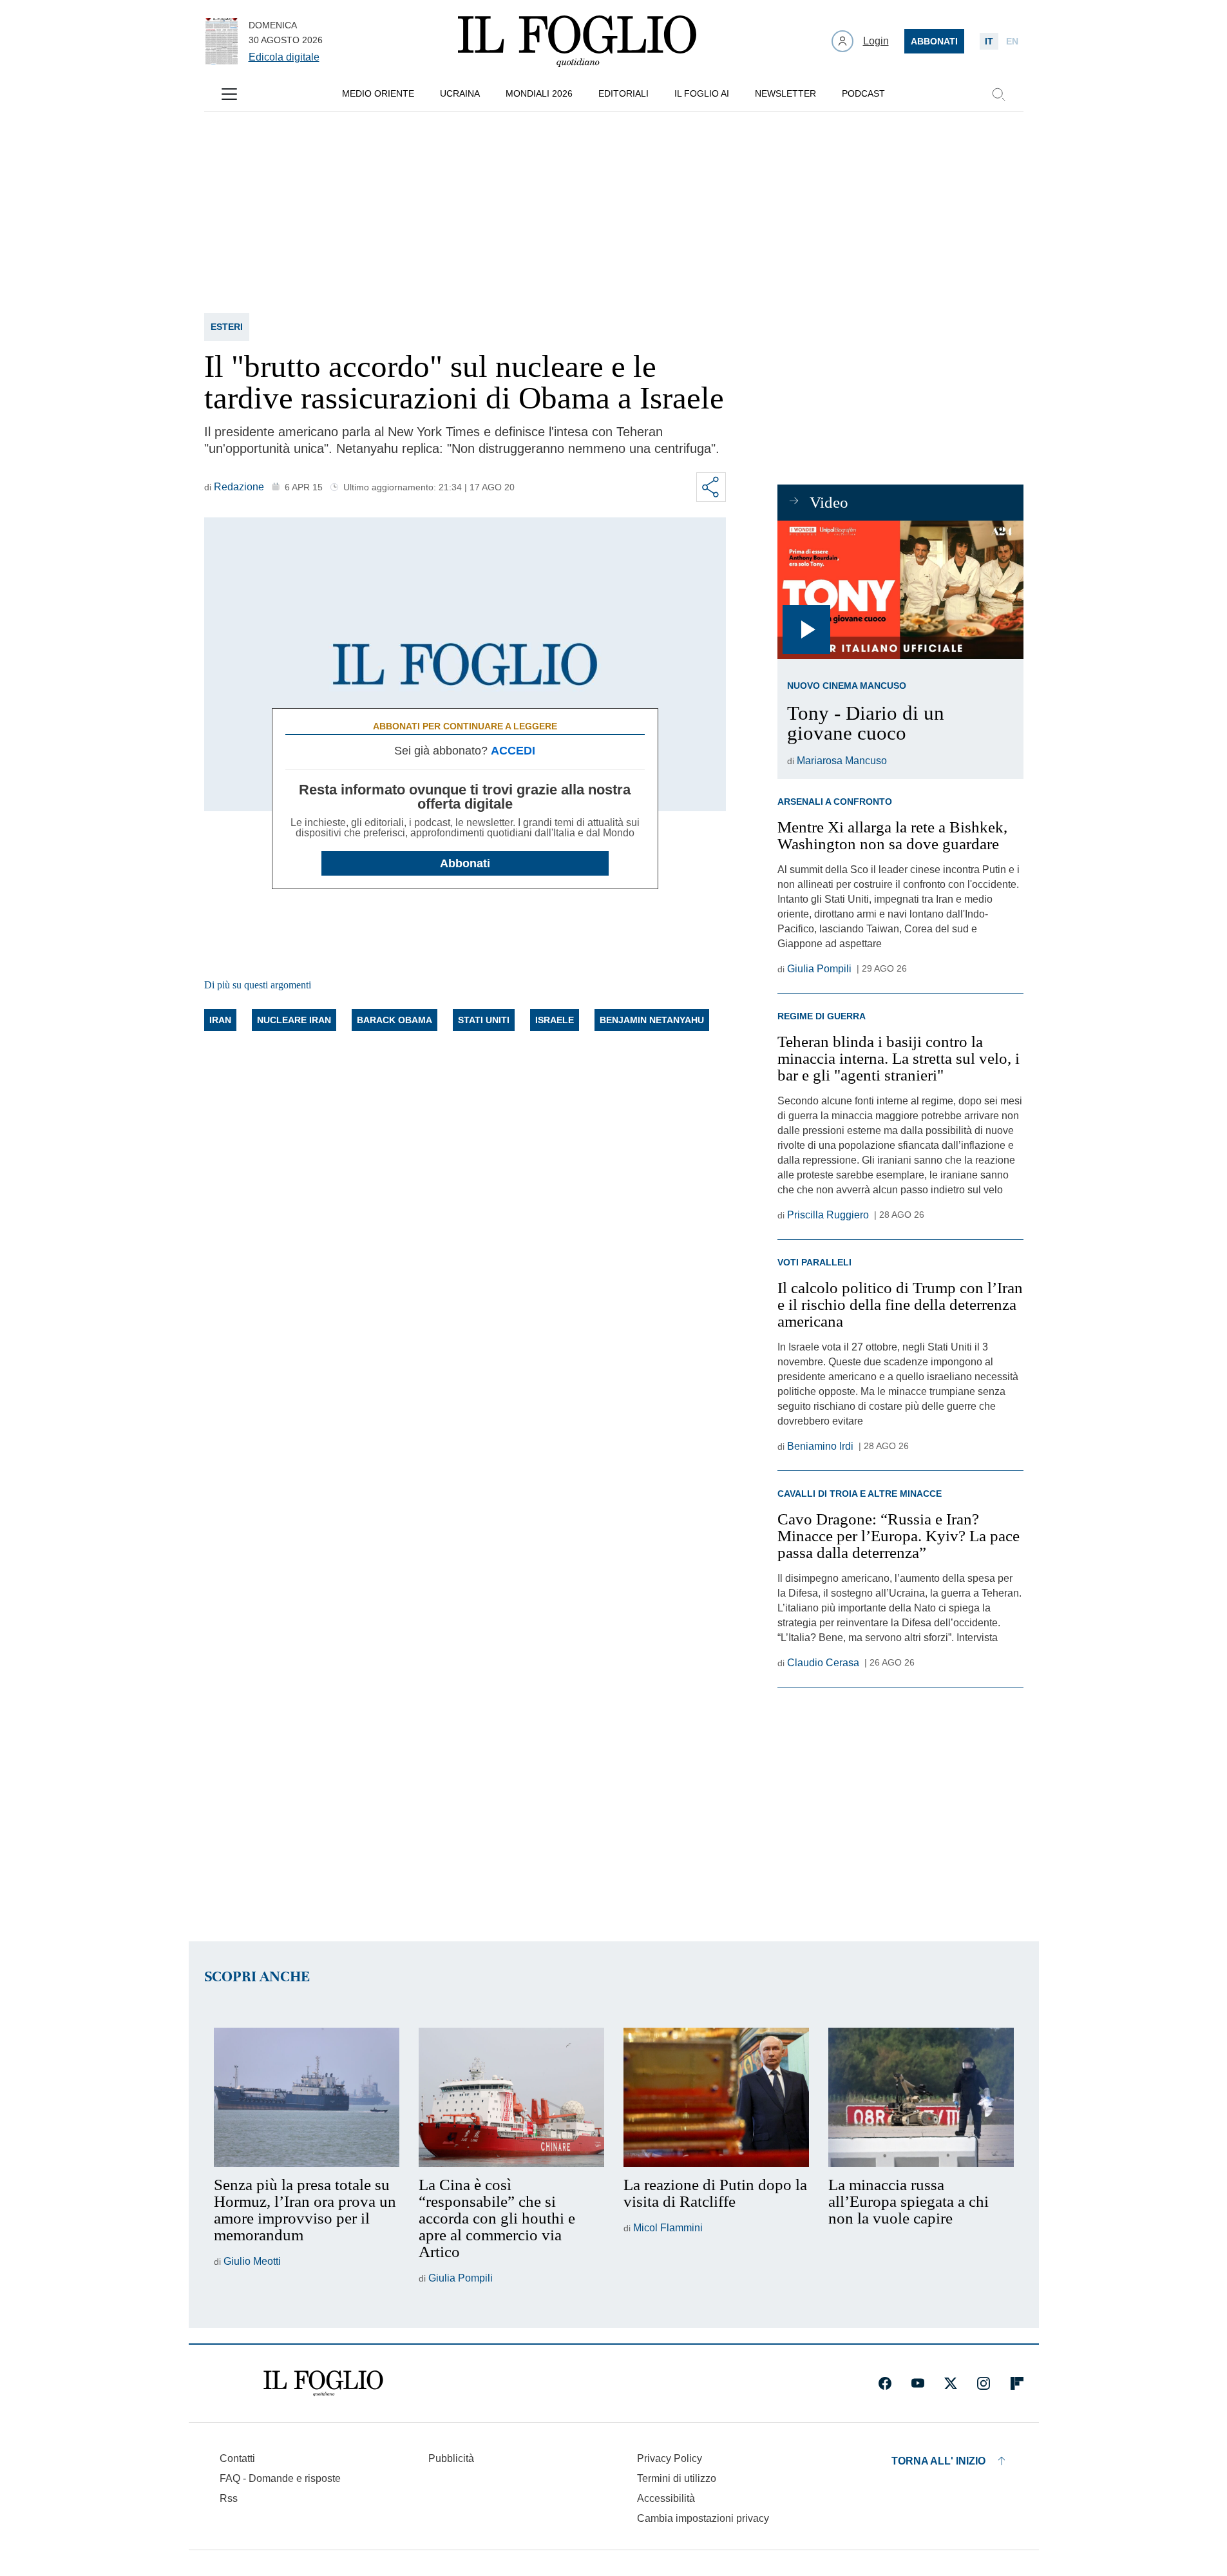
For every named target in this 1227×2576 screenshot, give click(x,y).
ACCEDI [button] (513, 751)
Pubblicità (451, 2458)
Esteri (227, 327)
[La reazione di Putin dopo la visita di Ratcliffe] (716, 2097)
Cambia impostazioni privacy (703, 2519)
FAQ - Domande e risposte (280, 2478)
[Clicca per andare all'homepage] (323, 2383)
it (989, 41)
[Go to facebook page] (885, 2383)
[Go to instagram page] (984, 2383)
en (1012, 41)
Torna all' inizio (938, 2461)
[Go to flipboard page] (1017, 2383)
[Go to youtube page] (918, 2383)
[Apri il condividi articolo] (711, 487)
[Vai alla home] (577, 41)
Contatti (237, 2458)
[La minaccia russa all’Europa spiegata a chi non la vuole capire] (921, 2097)
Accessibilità (666, 2498)
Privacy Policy (670, 2458)
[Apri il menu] (229, 94)
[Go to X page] (951, 2383)
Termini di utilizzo (677, 2478)
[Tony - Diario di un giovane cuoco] (900, 590)
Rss (229, 2498)
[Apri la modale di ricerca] (998, 94)
